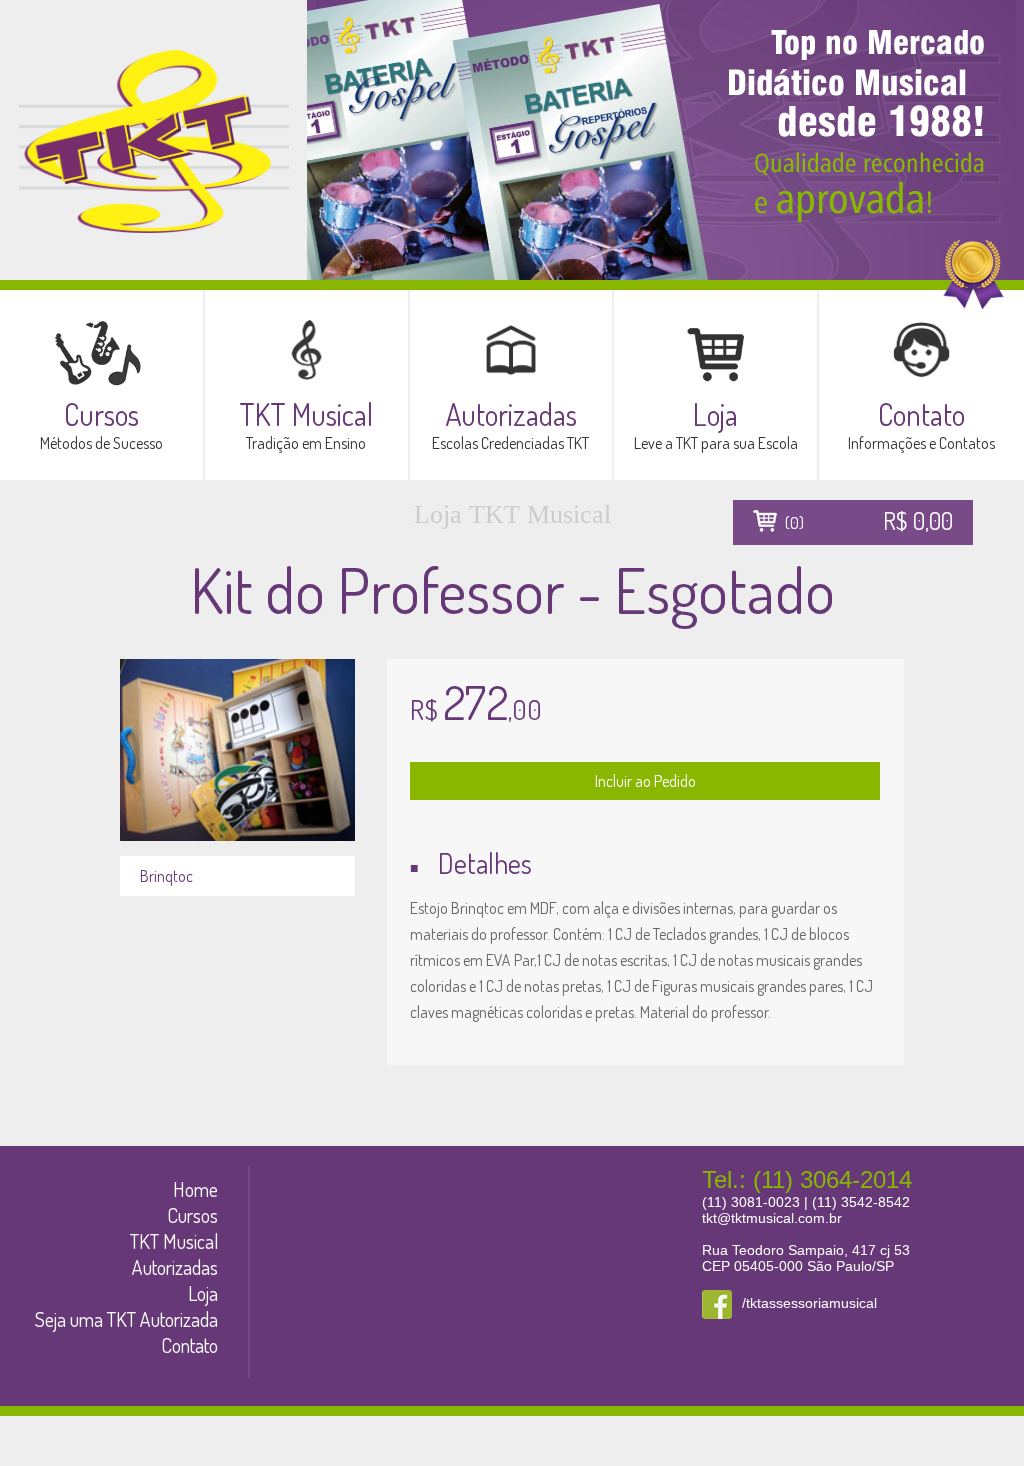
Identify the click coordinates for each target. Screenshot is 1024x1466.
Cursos (192, 1215)
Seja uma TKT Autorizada (126, 1319)
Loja (203, 1293)
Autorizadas (175, 1267)
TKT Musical (174, 1241)
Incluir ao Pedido (645, 781)
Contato (189, 1345)
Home (195, 1189)
